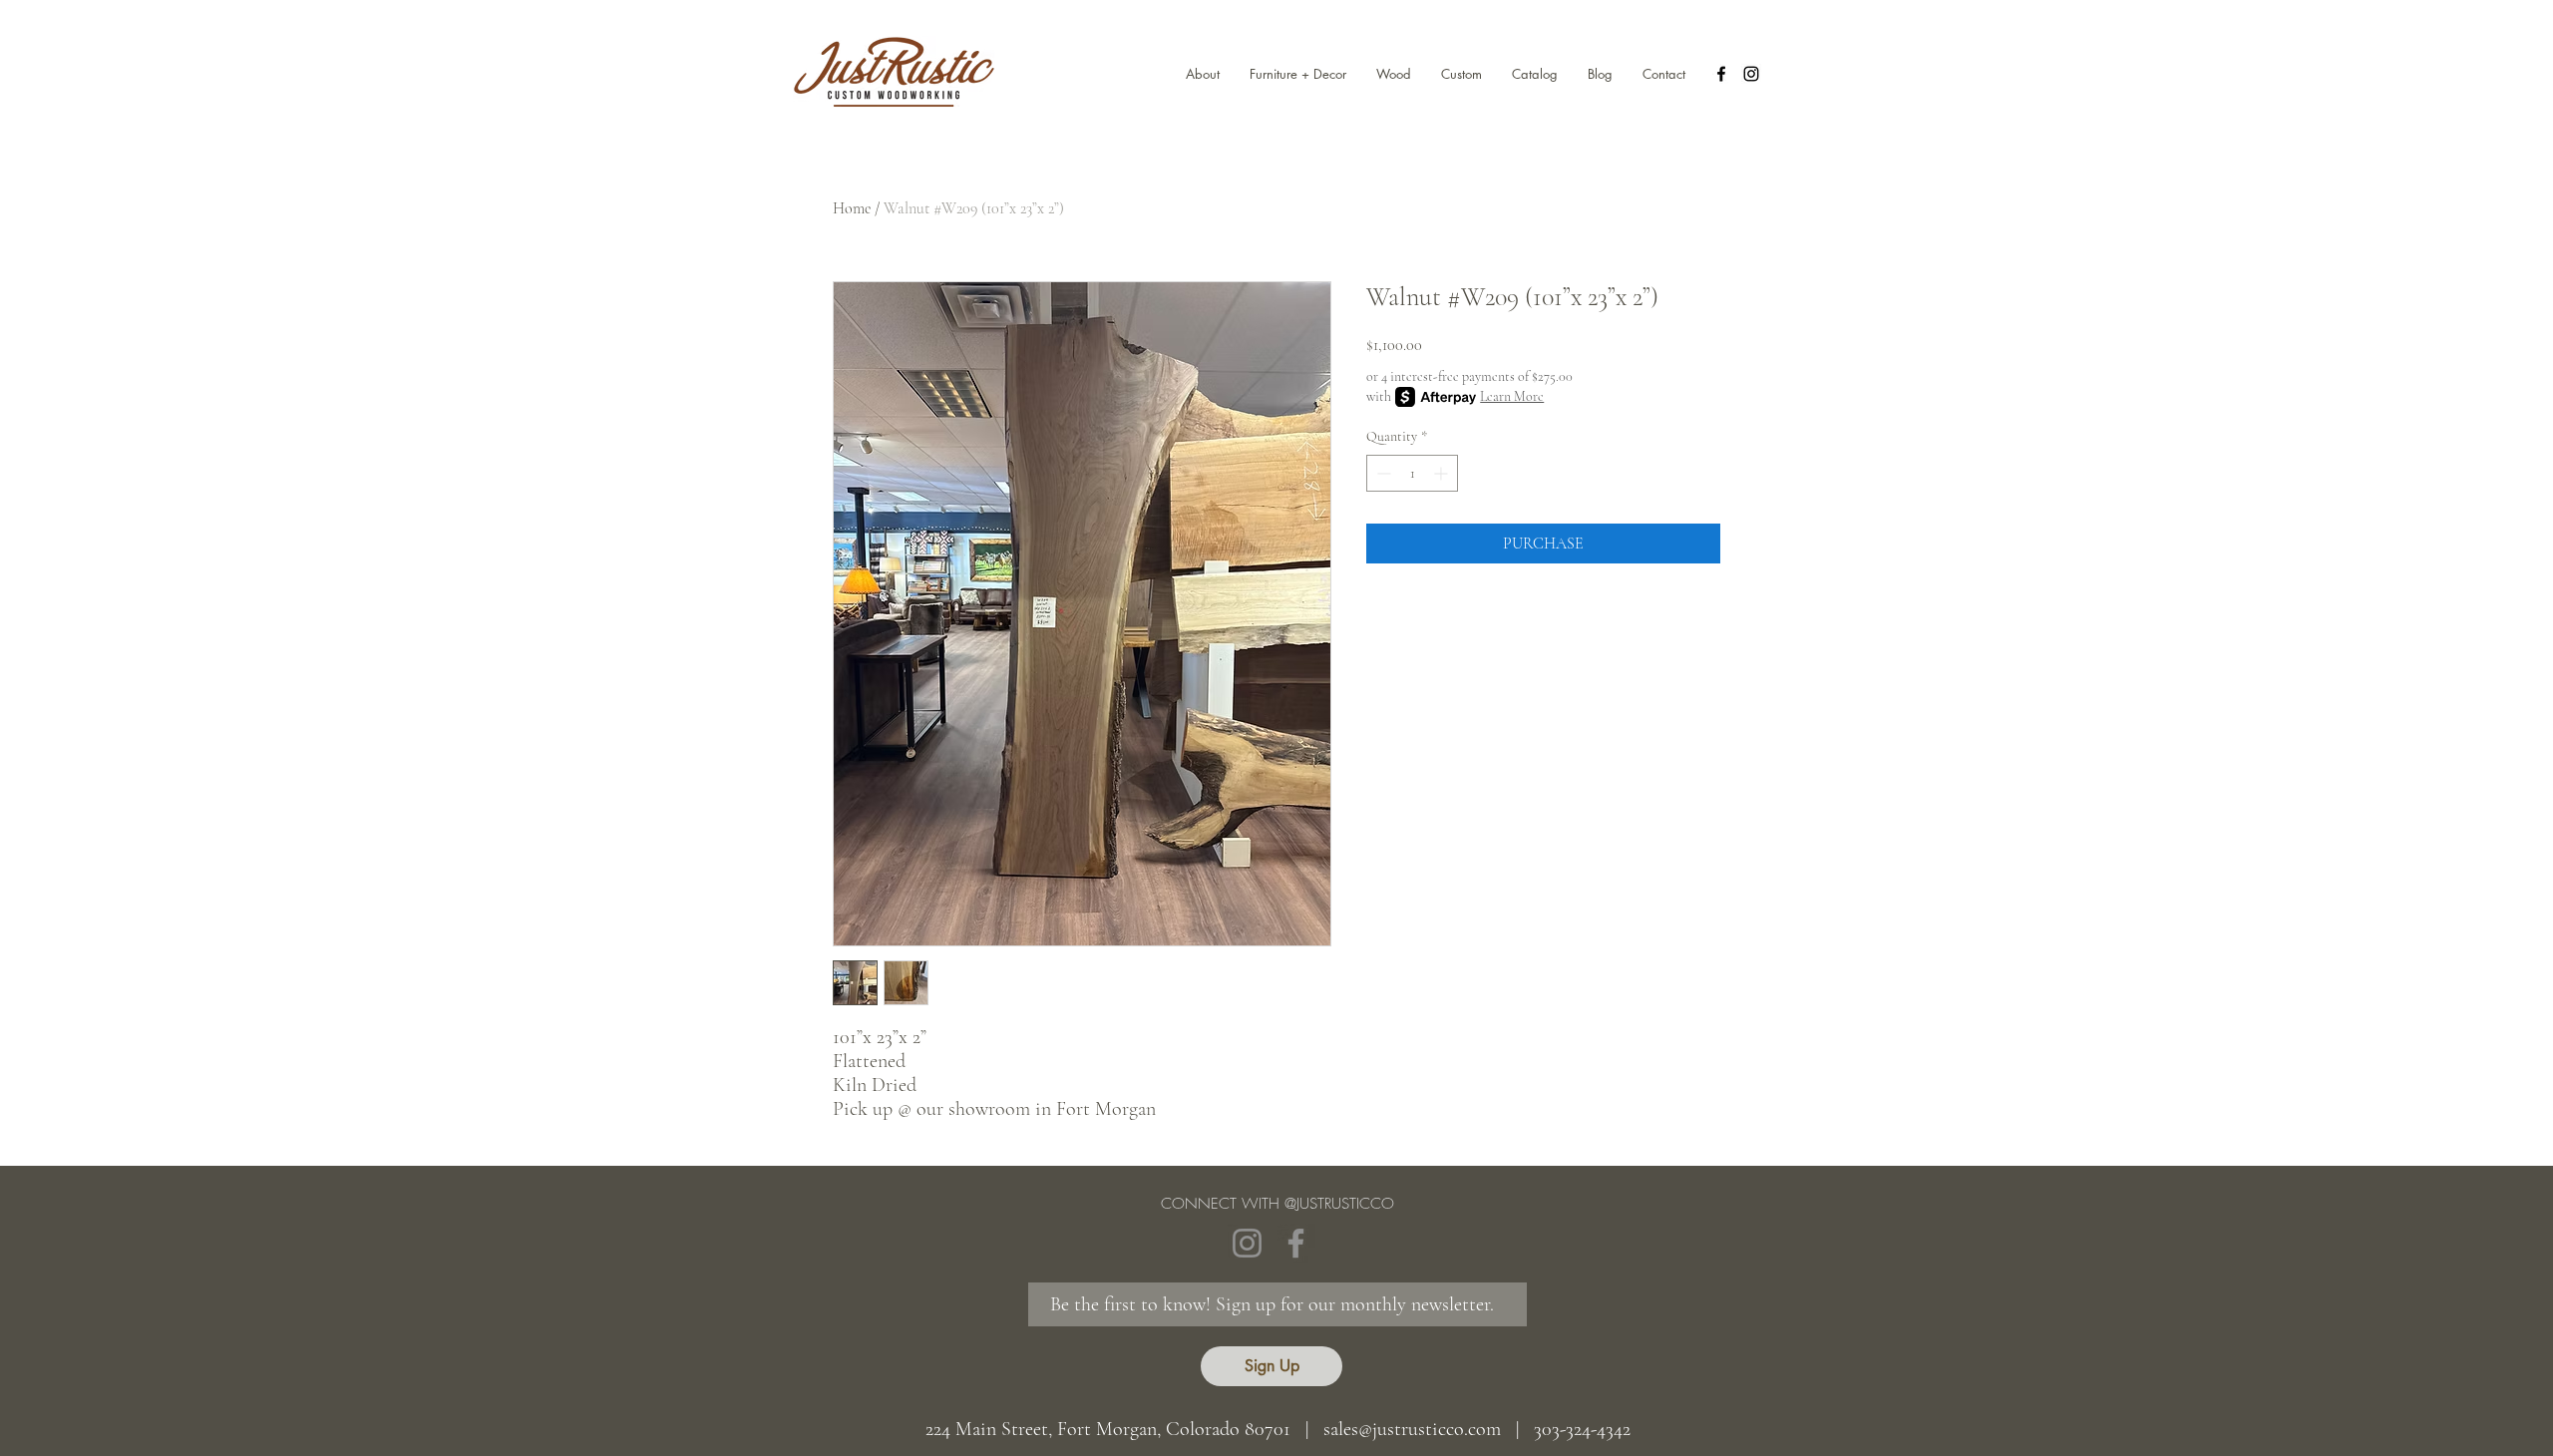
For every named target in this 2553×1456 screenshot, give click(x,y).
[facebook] (1721, 74)
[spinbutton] (1412, 473)
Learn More (1512, 396)
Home (852, 208)
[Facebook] (1296, 1243)
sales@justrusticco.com (1412, 1429)
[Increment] (1443, 473)
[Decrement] (1382, 473)
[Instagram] (1247, 1243)
